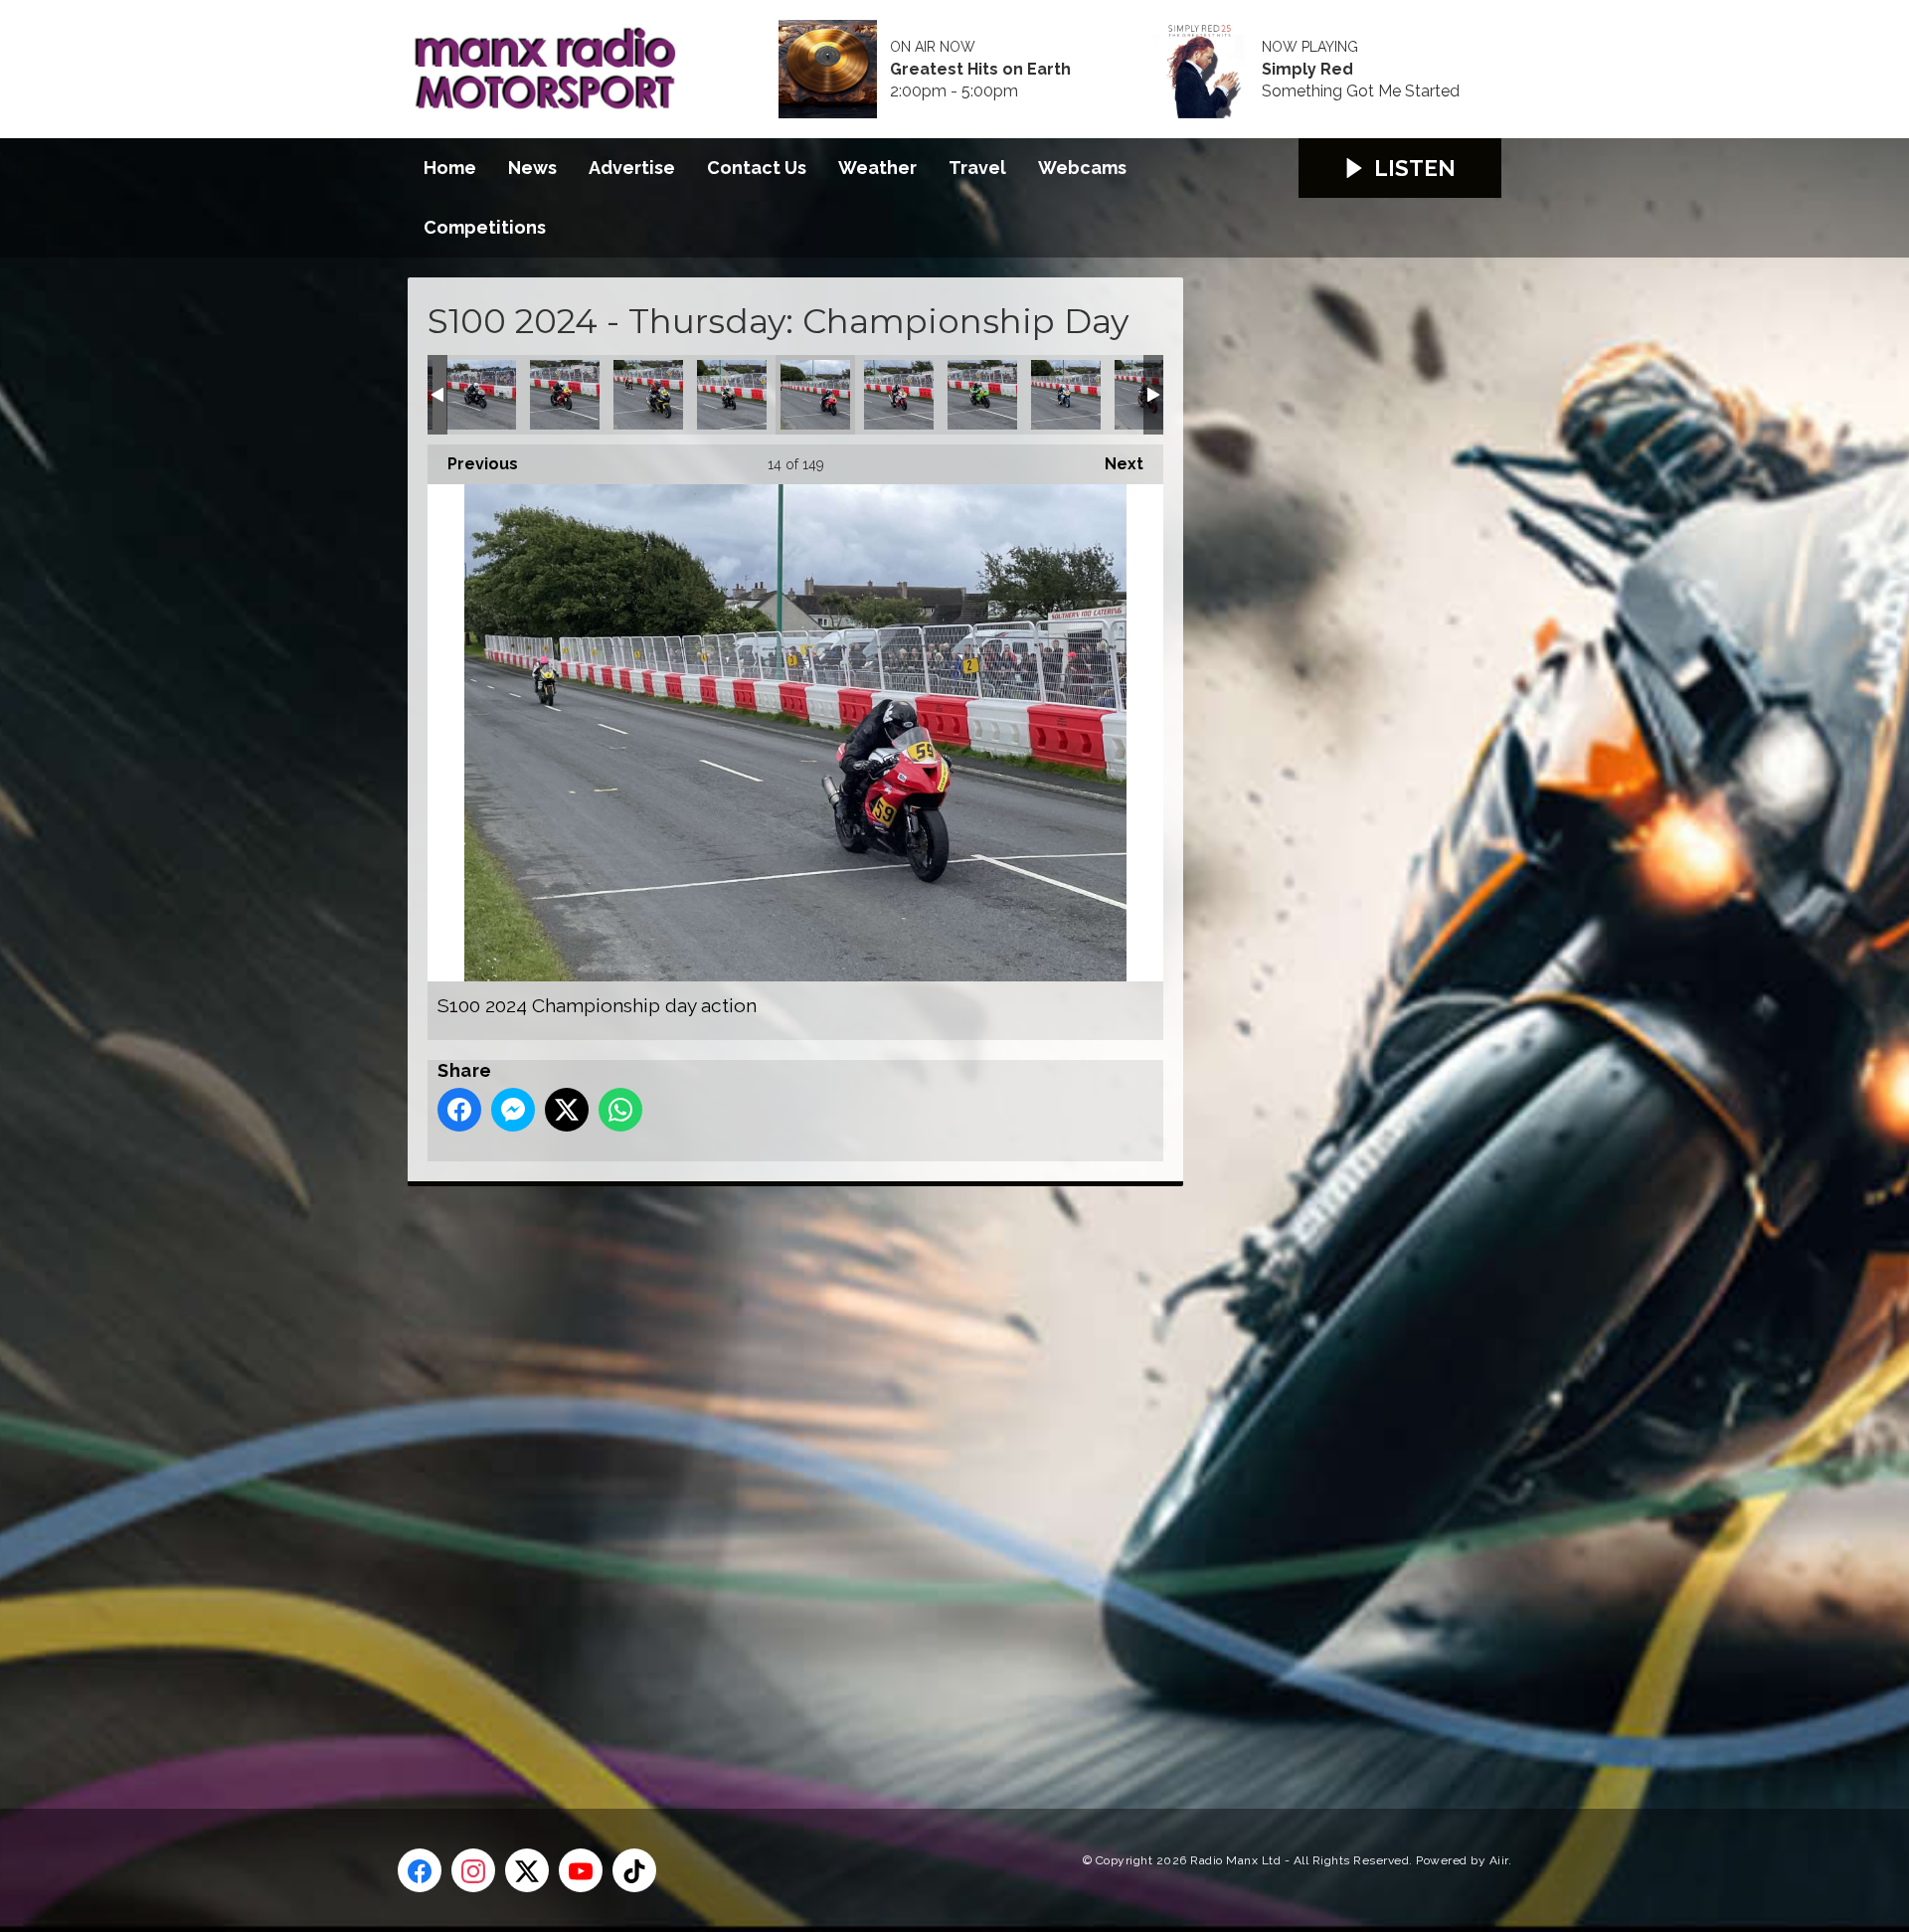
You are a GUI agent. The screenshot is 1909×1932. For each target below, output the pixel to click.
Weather (877, 168)
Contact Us (757, 168)
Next (1114, 464)
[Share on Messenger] (513, 1110)
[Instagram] (473, 1870)
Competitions (485, 227)
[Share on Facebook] (459, 1110)
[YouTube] (581, 1870)
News (532, 168)
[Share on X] (567, 1110)
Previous (473, 464)
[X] (527, 1870)
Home (450, 168)
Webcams (1082, 168)
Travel (977, 168)
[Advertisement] (781, 1475)
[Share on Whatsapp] (620, 1110)
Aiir (1499, 1860)
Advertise (632, 168)
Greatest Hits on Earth (980, 70)
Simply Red (1307, 70)
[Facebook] (420, 1870)
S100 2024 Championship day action (481, 395)
